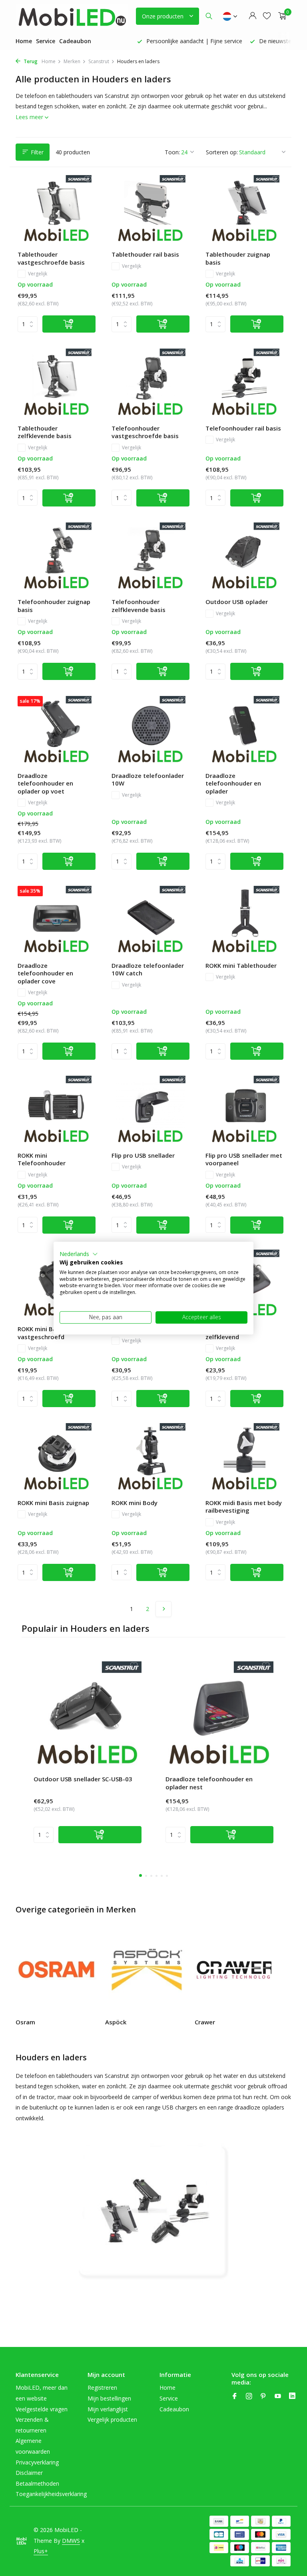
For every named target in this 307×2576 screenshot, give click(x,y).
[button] (79, 1254)
